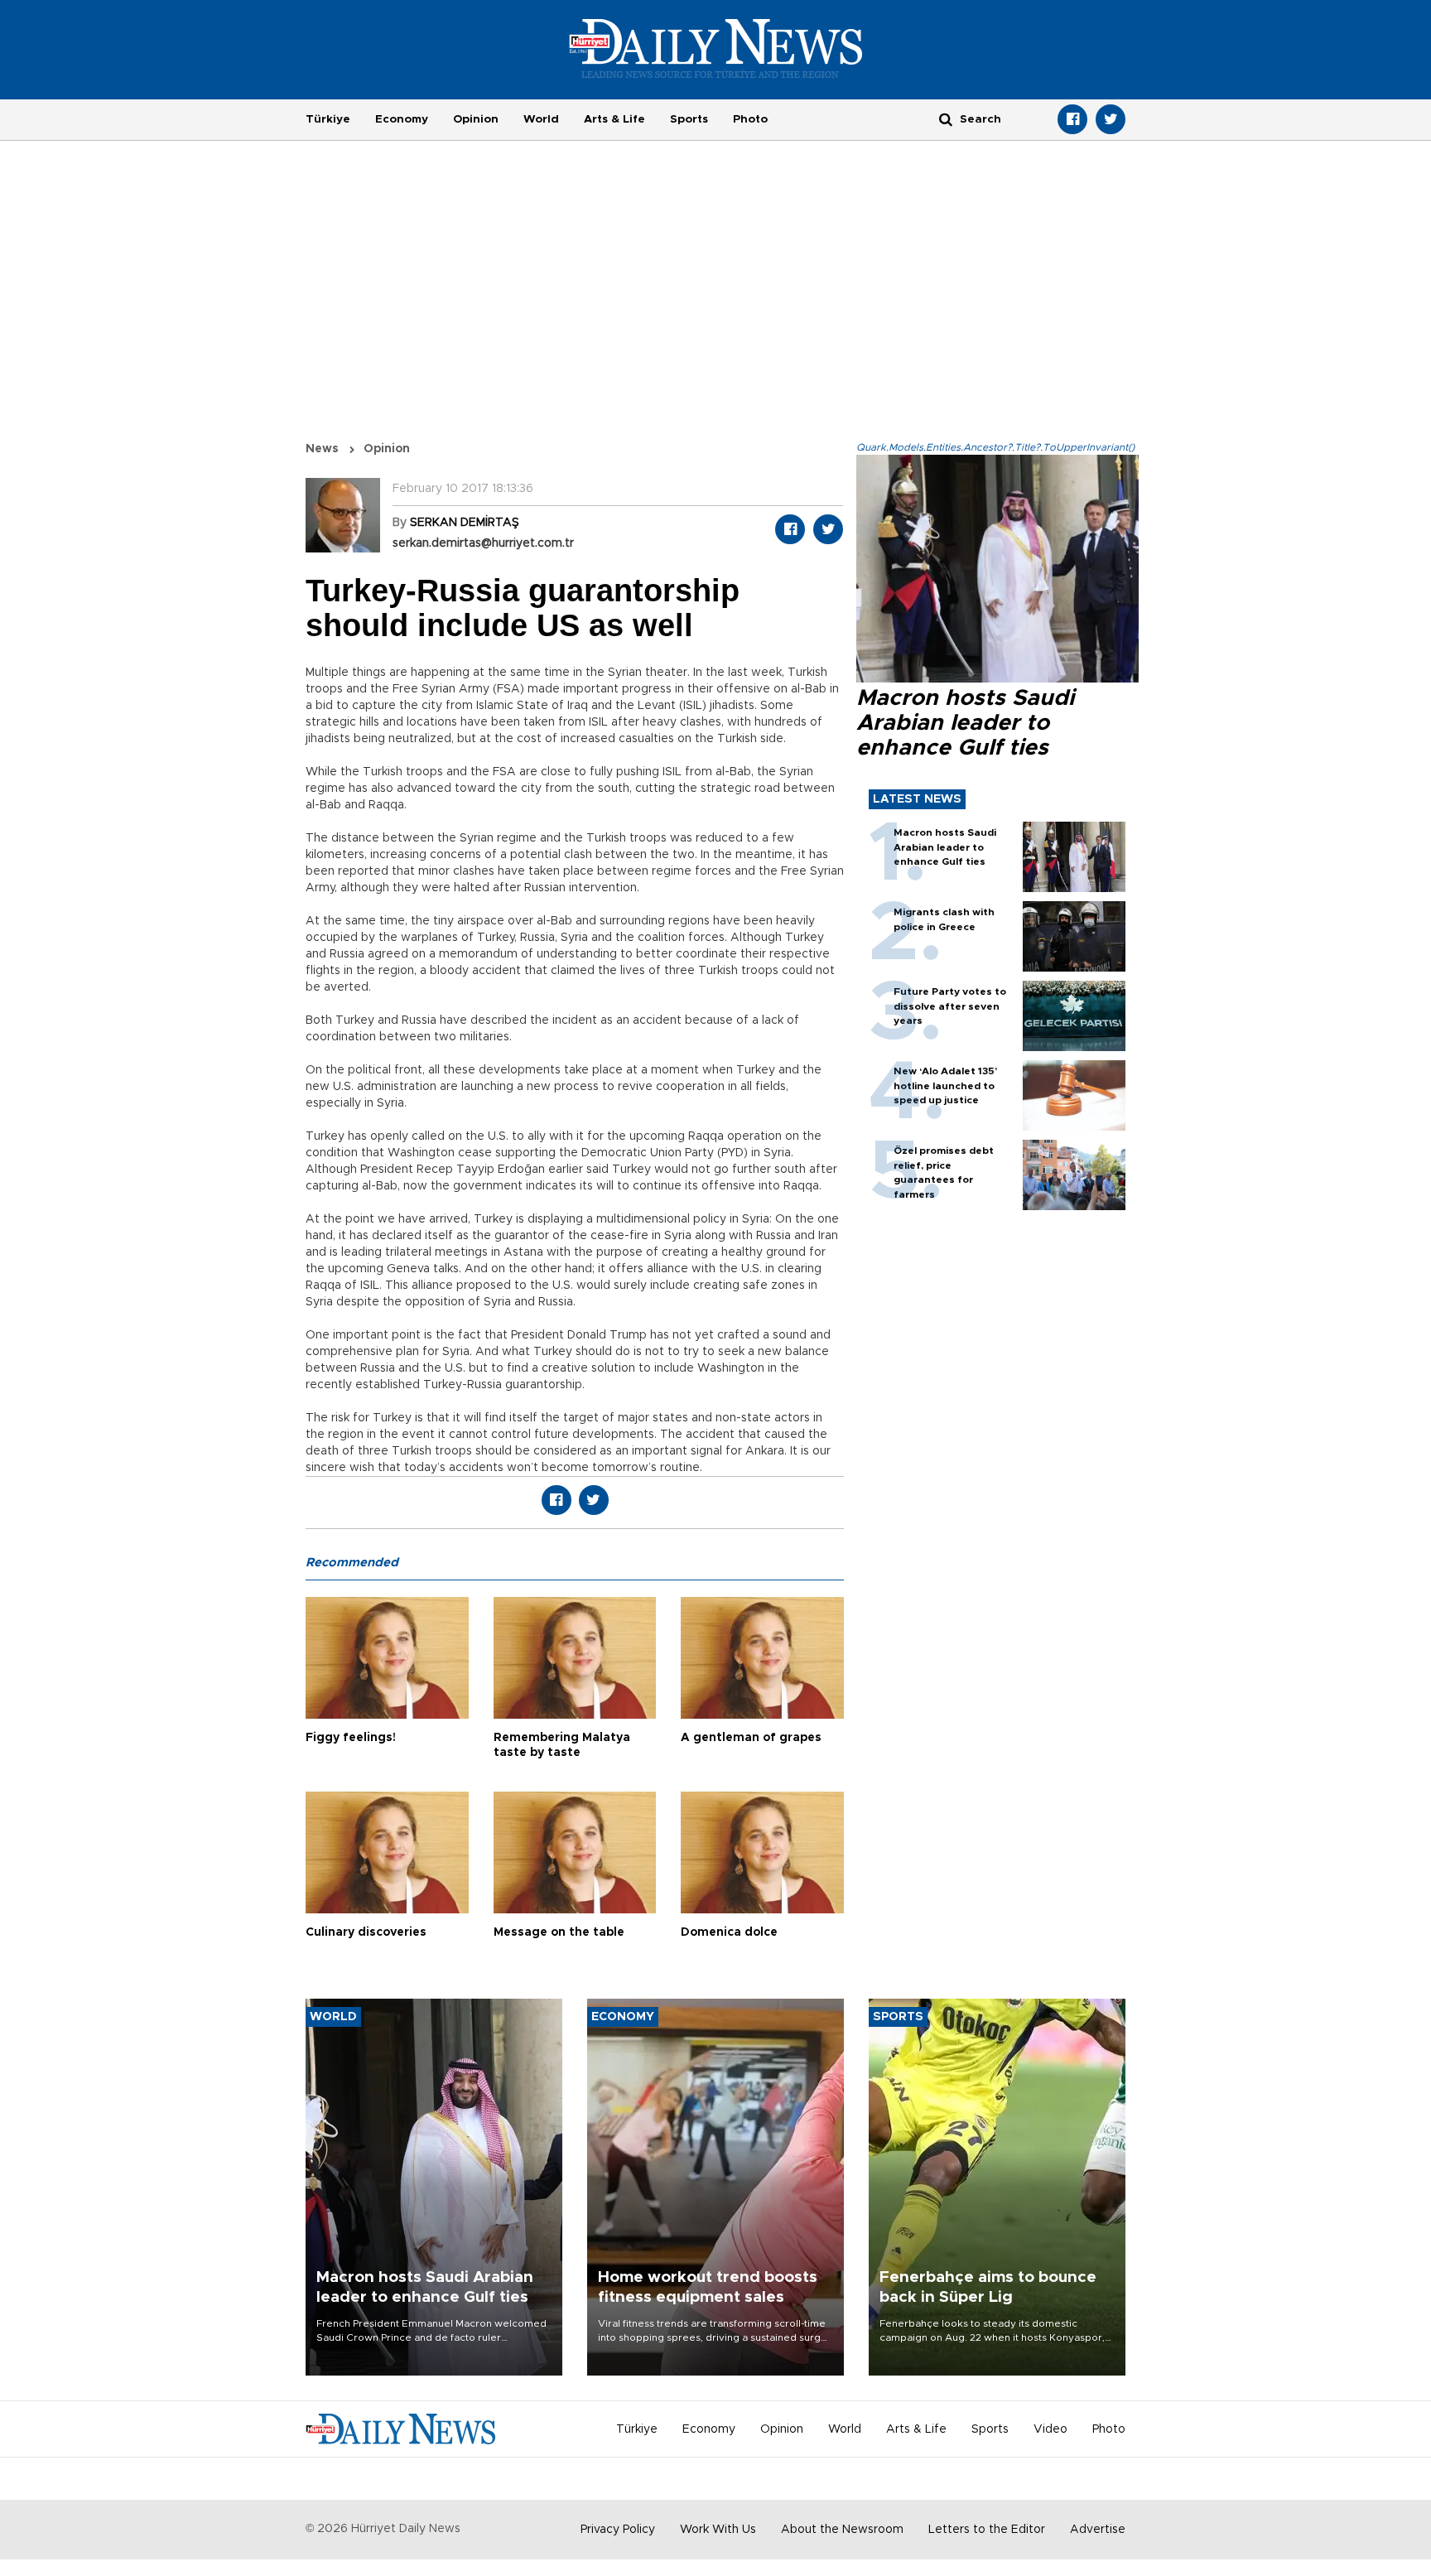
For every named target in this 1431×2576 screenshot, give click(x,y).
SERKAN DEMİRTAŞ (465, 523)
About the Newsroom (842, 2530)
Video (1050, 2429)
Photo (750, 119)
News (322, 449)
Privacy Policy (618, 2530)
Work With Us (718, 2530)
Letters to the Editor (987, 2530)
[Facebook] (1072, 119)
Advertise (1098, 2530)
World (541, 119)
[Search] (946, 119)
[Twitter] (1111, 119)
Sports (689, 119)
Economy (402, 119)
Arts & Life (614, 119)
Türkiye (328, 119)
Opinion (476, 119)
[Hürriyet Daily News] (716, 48)
